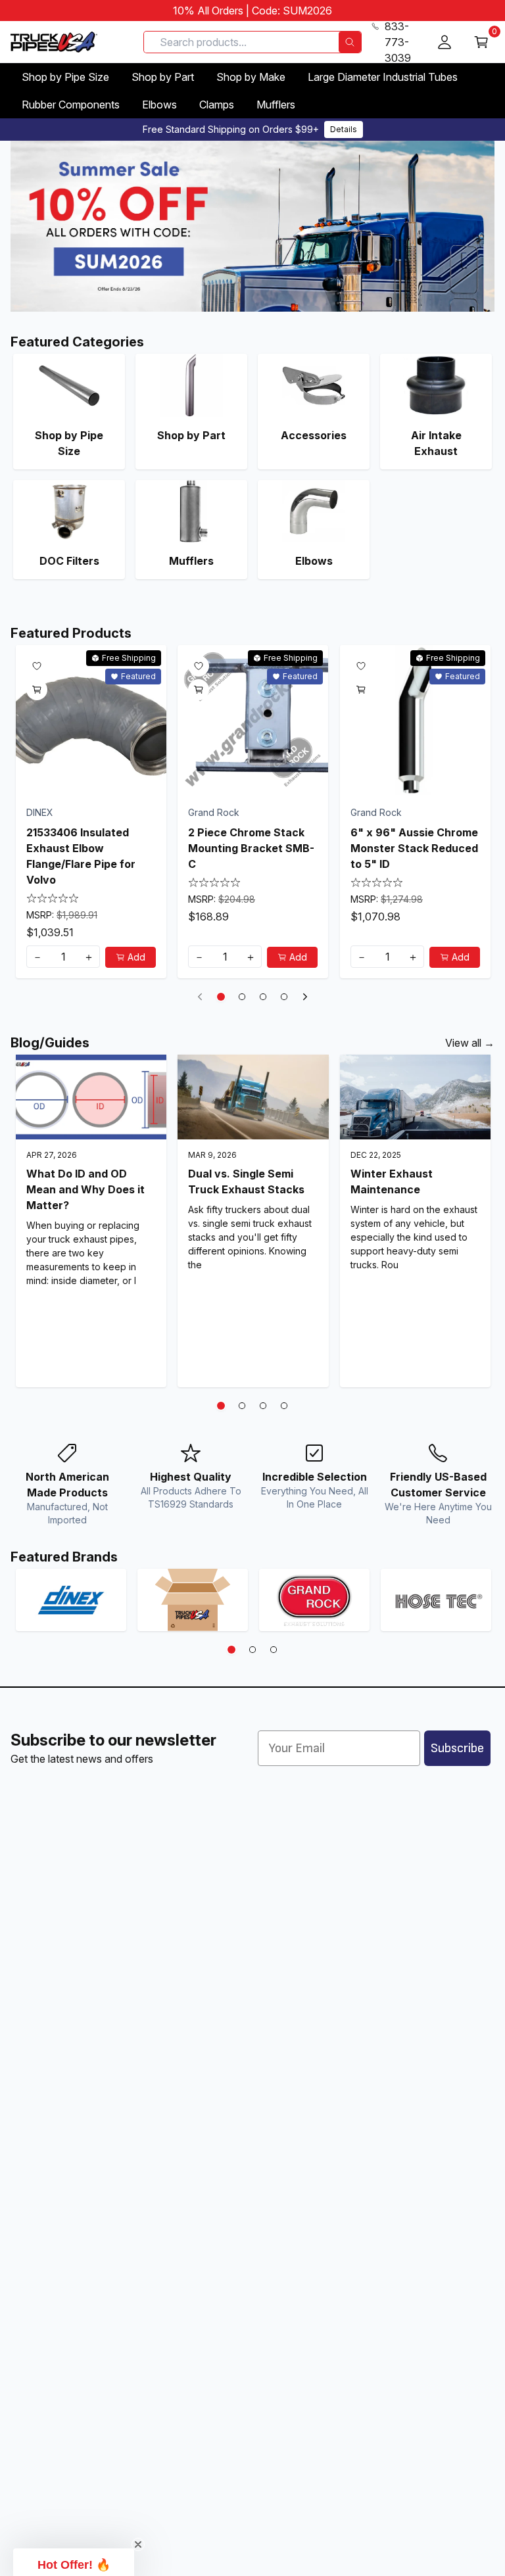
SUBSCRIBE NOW (252, 1367)
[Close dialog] (384, 1160)
